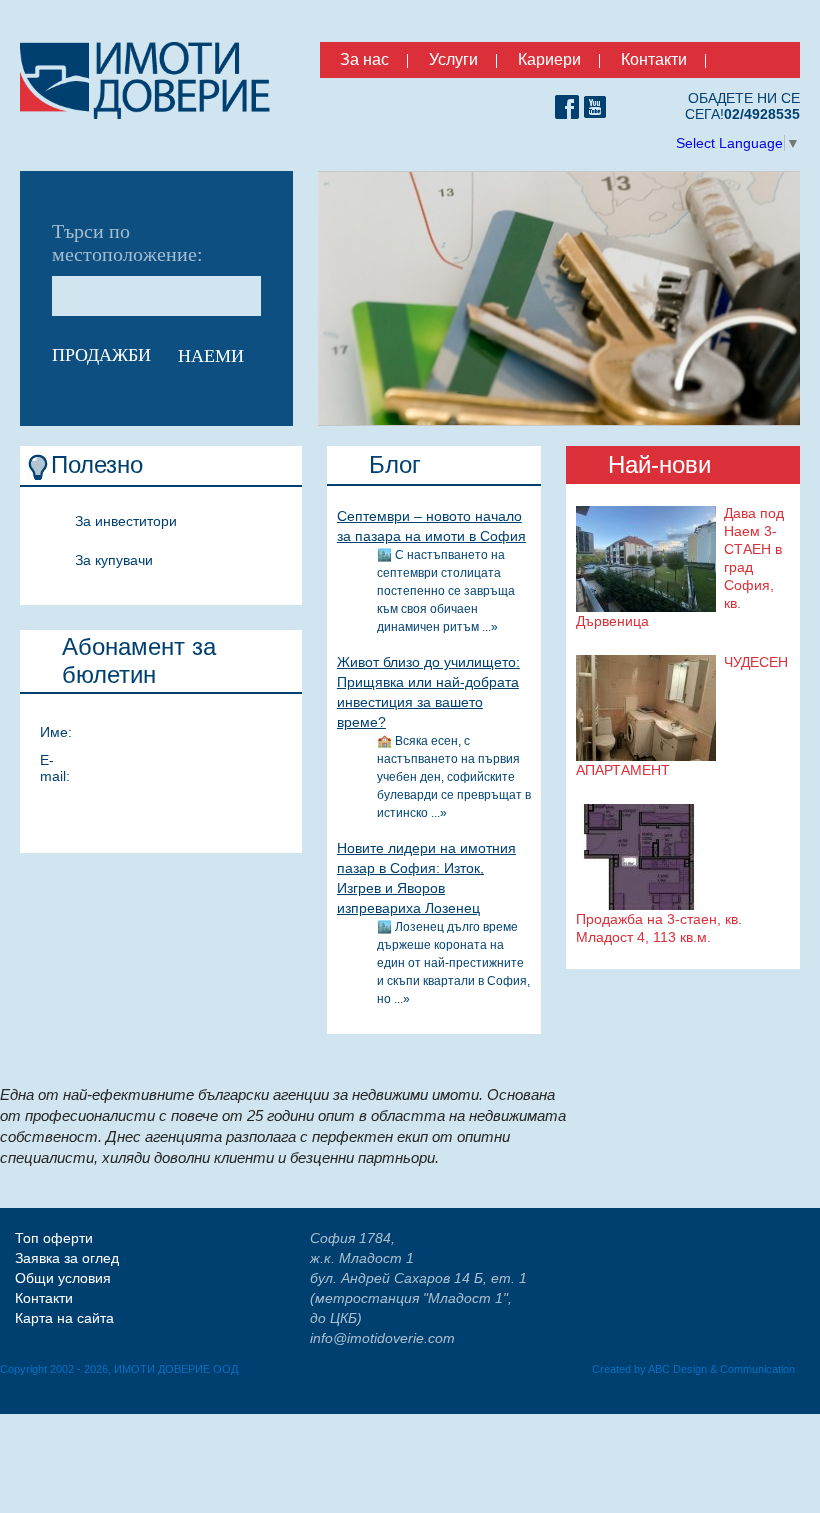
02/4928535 (762, 114)
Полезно (97, 464)
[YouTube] (595, 114)
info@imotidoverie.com (382, 1338)
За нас (364, 59)
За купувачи (114, 560)
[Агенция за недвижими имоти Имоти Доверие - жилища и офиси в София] (145, 114)
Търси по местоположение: (127, 242)
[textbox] (156, 296)
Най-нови (659, 464)
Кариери (549, 59)
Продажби (101, 355)
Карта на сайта (64, 1318)
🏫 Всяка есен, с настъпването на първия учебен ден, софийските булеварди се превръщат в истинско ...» (454, 777)
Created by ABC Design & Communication (693, 1369)
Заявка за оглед (67, 1258)
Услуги (453, 59)
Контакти (654, 59)
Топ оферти (54, 1238)
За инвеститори (126, 521)
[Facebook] (567, 114)
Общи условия (63, 1278)
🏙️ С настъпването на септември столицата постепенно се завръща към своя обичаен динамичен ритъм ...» (446, 591)
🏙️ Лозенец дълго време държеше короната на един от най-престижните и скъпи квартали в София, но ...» (453, 963)
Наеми (211, 356)
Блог (395, 464)
